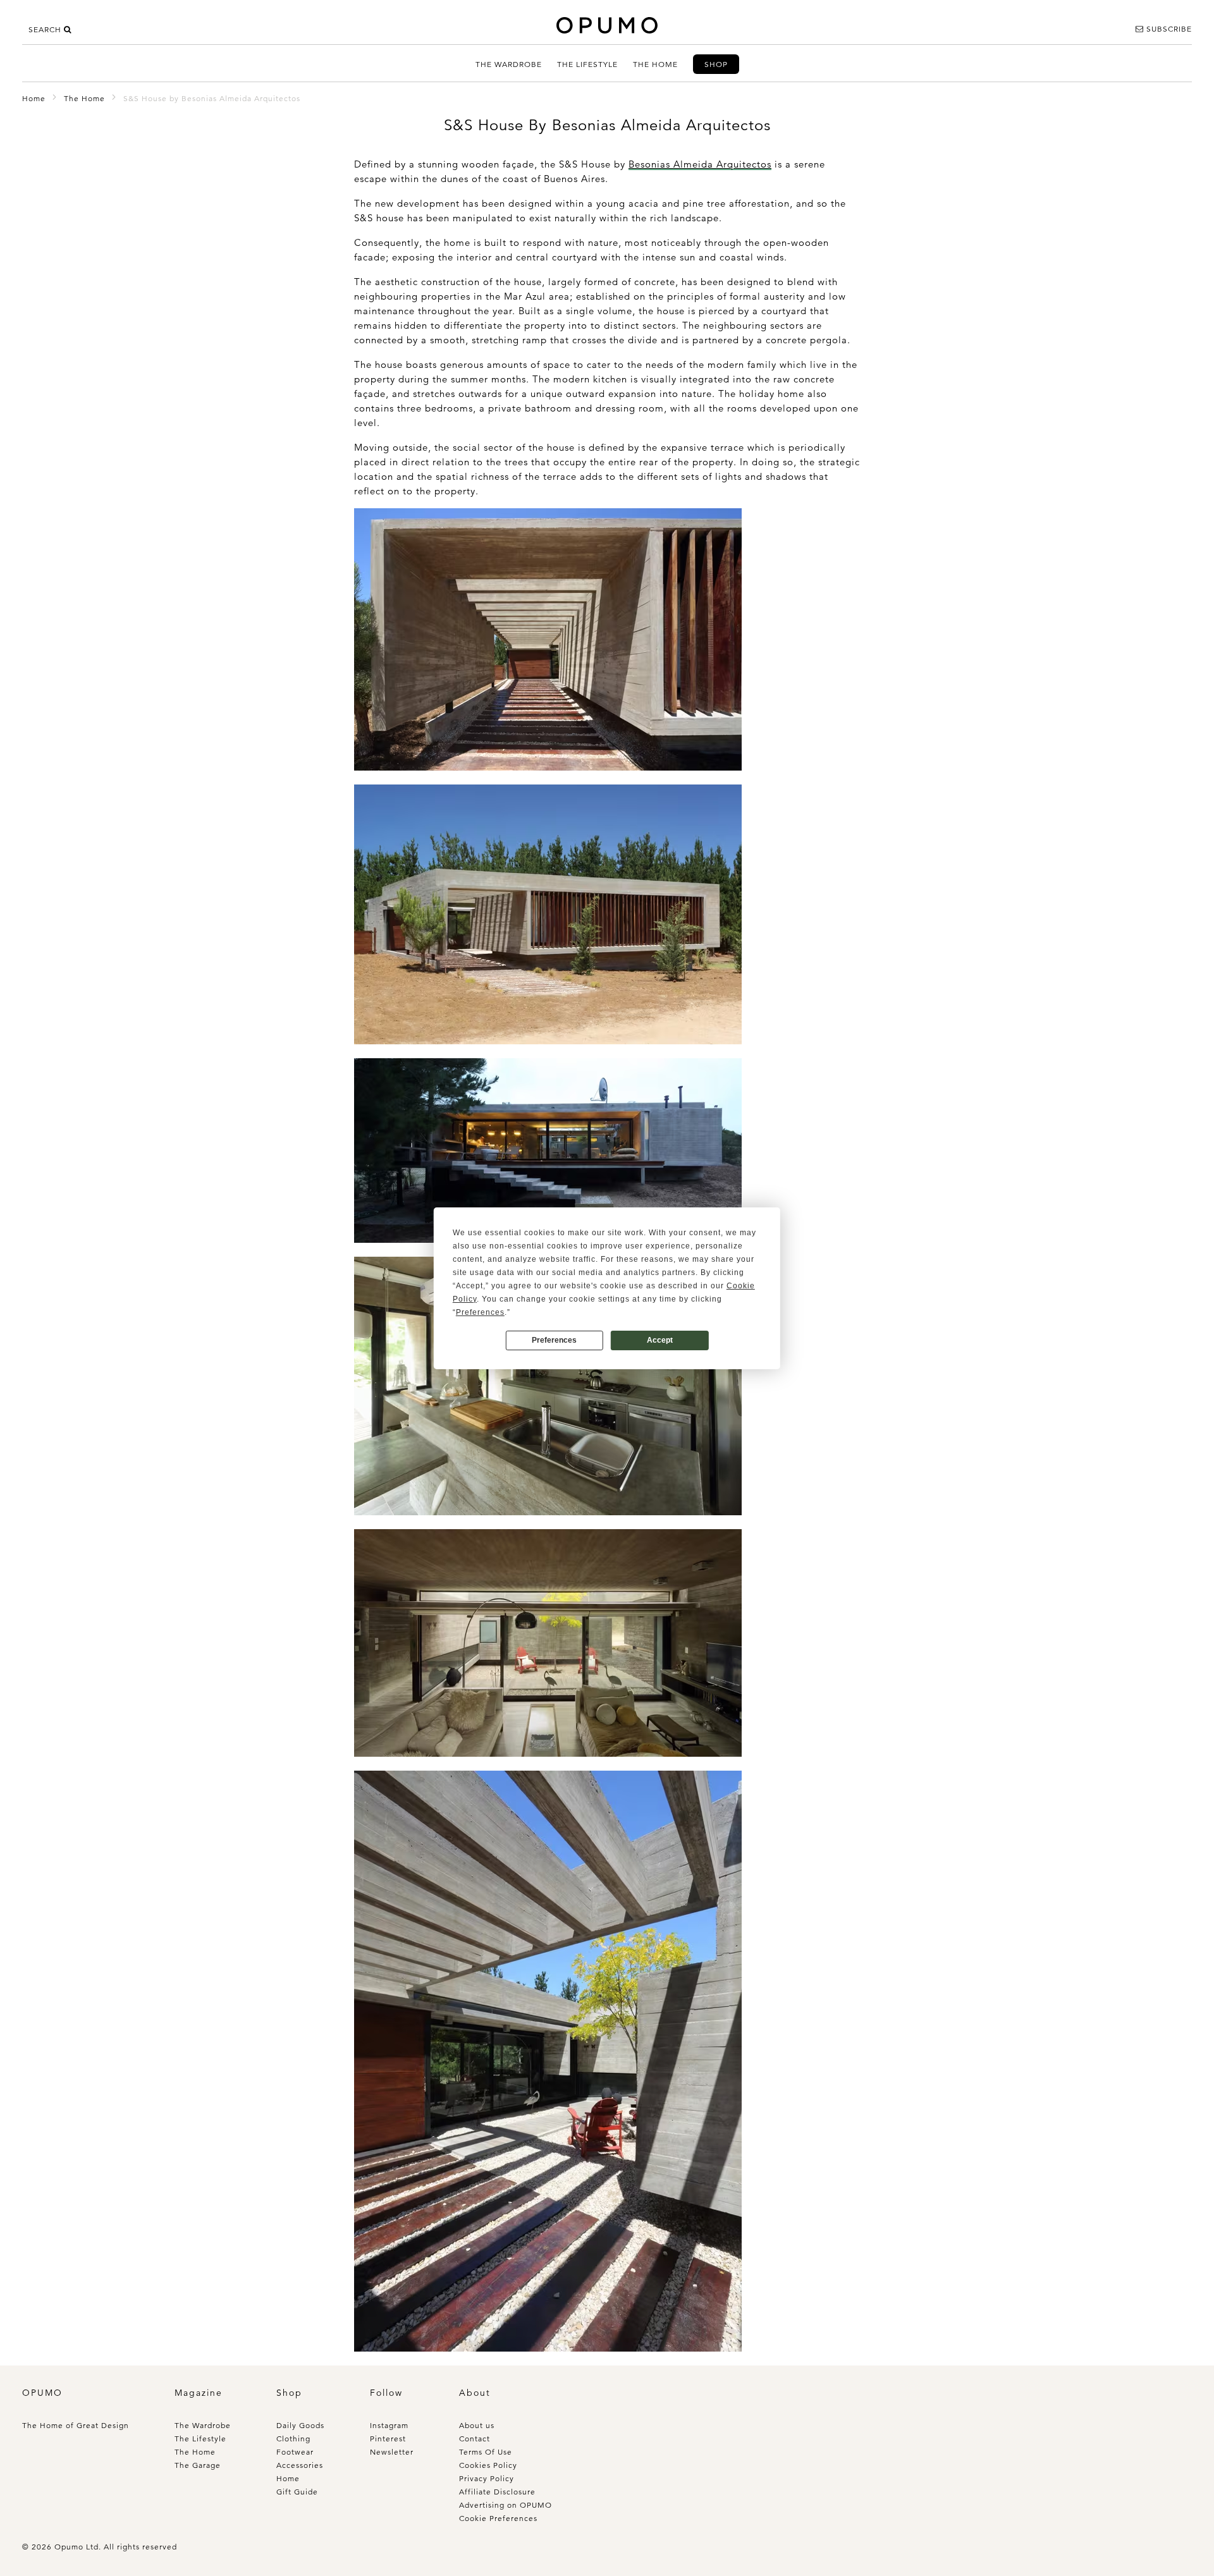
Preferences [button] (480, 1312)
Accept (660, 1340)
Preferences (554, 1340)
